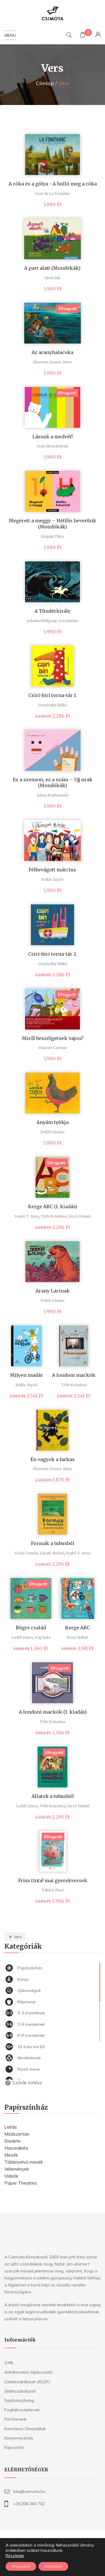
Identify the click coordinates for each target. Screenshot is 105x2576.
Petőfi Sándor (53, 1132)
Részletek (15, 2556)
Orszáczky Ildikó (53, 705)
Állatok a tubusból (53, 1796)
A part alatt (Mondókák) (52, 268)
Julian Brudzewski (53, 795)
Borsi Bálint (77, 1637)
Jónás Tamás (26, 1553)
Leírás (11, 2127)
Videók (11, 2176)
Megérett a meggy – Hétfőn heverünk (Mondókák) (52, 524)
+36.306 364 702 (29, 2504)
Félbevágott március (52, 870)
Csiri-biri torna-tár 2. (53, 954)
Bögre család (31, 1628)
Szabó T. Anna (27, 1216)
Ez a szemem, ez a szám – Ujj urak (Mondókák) (53, 783)
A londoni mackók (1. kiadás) (53, 1712)
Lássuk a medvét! (52, 437)
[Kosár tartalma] (83, 35)
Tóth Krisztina (54, 1216)
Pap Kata (43, 1637)
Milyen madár (26, 1375)
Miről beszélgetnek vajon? (53, 1038)
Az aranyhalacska (52, 352)
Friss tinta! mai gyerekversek (53, 1880)
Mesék (11, 2155)
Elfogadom (21, 2566)
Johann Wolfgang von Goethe (52, 621)
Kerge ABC (77, 1628)
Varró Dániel (79, 1216)
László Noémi (52, 1553)
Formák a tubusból (53, 1543)
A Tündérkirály (52, 611)
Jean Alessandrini (53, 446)
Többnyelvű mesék (24, 2162)
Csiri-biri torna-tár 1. (53, 695)
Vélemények (17, 2169)
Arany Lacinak (53, 1291)
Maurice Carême (53, 1048)
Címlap (45, 83)
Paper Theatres (21, 2183)
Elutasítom (53, 2566)
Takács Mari (53, 1890)
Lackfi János (22, 1637)
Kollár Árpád (52, 879)
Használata (16, 2148)
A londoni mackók (74, 1375)
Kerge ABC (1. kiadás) (53, 1206)
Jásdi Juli (52, 278)
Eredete (13, 2141)
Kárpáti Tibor (53, 536)
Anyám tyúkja (52, 1122)
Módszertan (17, 2134)
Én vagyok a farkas (52, 1459)
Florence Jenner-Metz (52, 362)
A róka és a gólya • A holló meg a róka (53, 184)
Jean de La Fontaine (53, 193)
